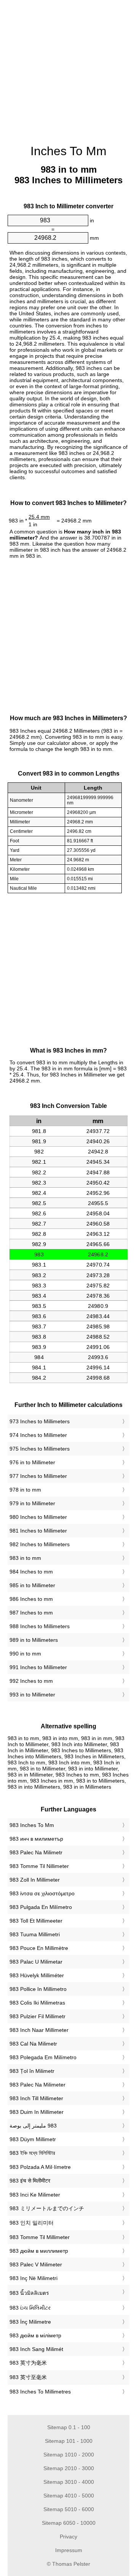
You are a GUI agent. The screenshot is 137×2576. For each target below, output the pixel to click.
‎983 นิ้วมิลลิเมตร (29, 2293)
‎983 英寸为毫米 (28, 2363)
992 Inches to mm (31, 1681)
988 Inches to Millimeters (40, 1626)
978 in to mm (25, 1490)
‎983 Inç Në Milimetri (33, 2278)
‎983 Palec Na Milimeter (37, 2085)
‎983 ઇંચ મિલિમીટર (30, 2308)
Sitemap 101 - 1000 (69, 2441)
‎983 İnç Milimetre (30, 2322)
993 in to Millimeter (32, 1695)
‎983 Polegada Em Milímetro (43, 2057)
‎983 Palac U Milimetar (36, 1962)
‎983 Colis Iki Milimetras (37, 2003)
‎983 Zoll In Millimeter (35, 1880)
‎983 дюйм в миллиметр (39, 2251)
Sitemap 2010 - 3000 (69, 2468)
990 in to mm (25, 1654)
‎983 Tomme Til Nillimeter (39, 1866)
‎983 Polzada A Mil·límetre (40, 2167)
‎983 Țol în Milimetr (32, 2071)
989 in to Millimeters (34, 1640)
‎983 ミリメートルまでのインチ (47, 2208)
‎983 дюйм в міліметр (35, 2335)
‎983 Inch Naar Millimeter (39, 2030)
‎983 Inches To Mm (32, 1825)
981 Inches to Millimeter (38, 1531)
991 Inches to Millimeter (38, 1667)
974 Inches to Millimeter (38, 1435)
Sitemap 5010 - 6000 (69, 2509)
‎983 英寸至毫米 (28, 2377)
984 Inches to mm (31, 1572)
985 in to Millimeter (32, 1585)
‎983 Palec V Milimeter (36, 2264)
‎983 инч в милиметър (36, 1839)
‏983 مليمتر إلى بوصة (33, 2126)
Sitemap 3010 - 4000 (69, 2482)
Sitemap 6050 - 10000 (69, 2523)
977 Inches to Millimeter (38, 1476)
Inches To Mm (68, 151)
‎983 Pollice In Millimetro (38, 1989)
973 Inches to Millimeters (40, 1421)
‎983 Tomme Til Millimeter (40, 2237)
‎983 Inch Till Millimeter (36, 2098)
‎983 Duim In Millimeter (37, 2112)
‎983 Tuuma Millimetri (35, 1934)
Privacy (68, 2537)
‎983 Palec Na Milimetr (36, 1852)
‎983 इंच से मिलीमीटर (30, 2181)
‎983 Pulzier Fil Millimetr (37, 2016)
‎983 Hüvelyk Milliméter (37, 1975)
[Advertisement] (68, 68)
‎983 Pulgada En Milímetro (41, 1907)
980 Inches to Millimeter (38, 1517)
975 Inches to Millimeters (40, 1449)
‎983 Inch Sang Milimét (36, 2349)
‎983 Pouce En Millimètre (39, 1948)
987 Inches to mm (31, 1613)
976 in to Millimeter (32, 1462)
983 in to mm (25, 1558)
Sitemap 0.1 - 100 (69, 2427)
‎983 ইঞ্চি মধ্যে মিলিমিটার (32, 2153)
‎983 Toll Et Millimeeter (36, 1921)
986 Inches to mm (31, 1599)
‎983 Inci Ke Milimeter (35, 2195)
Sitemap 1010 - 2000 (69, 2455)
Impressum (69, 2550)
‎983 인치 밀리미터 (32, 2223)
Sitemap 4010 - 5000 (69, 2496)
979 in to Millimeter (32, 1503)
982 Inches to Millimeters (40, 1544)
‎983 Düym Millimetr (33, 2139)
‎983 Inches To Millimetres (40, 2392)
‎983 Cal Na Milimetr (33, 2044)
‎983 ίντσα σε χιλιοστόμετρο (42, 1893)
